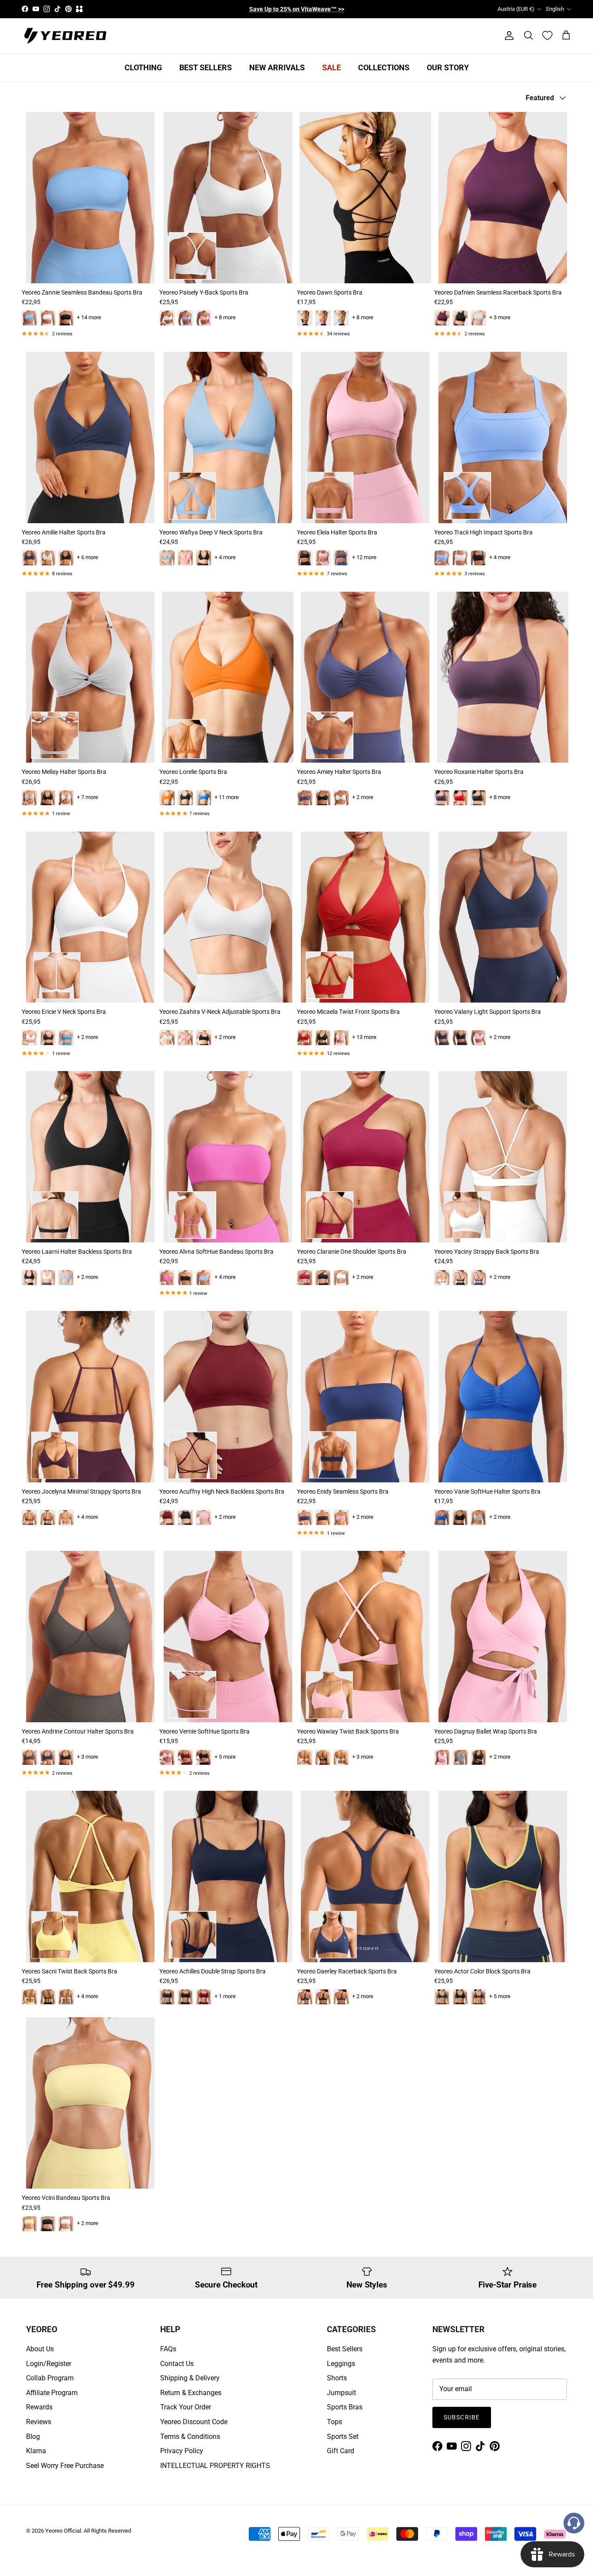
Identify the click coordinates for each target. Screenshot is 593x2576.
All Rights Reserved (107, 2531)
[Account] (507, 36)
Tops (334, 2422)
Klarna (36, 2451)
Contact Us (177, 2364)
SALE (331, 67)
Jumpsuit (341, 2393)
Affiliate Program (52, 2393)
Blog (33, 2437)
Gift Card (341, 2451)
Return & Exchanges (191, 2393)
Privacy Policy (182, 2451)
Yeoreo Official (63, 2531)
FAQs (168, 2349)
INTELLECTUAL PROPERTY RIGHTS (215, 2466)
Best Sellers (345, 2349)
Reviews (39, 2422)
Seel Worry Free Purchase (65, 2466)
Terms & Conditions (190, 2437)
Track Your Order (186, 2407)
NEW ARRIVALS (277, 67)
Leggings (341, 2364)
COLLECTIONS (384, 67)
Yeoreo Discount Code (194, 2422)
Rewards (39, 2407)
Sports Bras (345, 2407)
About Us (40, 2349)
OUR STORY (448, 67)
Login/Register (49, 2364)
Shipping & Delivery (190, 2378)
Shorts (337, 2378)
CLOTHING (143, 67)
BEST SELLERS (206, 67)
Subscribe (462, 2417)
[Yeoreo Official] (65, 36)
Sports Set (343, 2437)
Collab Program (50, 2378)
